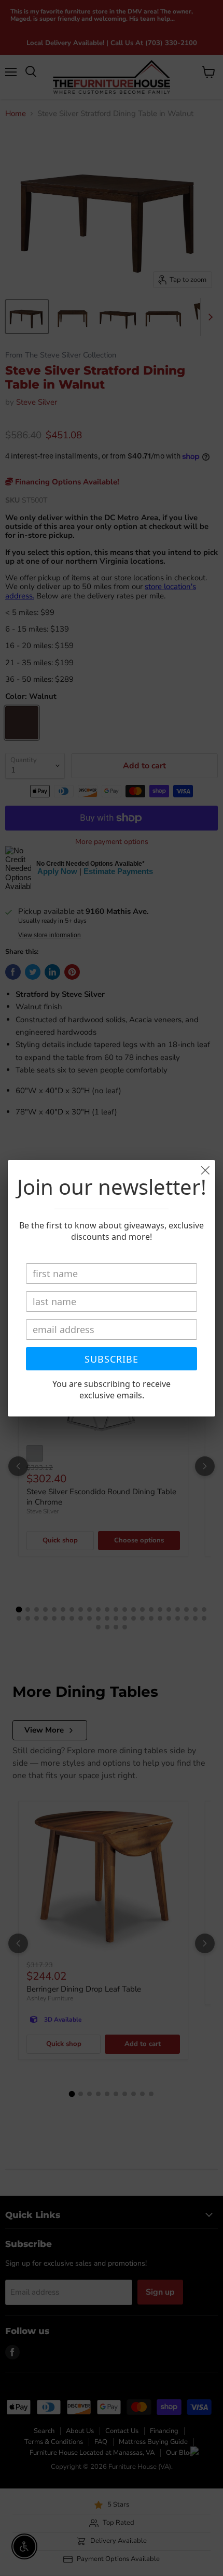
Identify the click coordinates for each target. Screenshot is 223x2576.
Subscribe (112, 1359)
